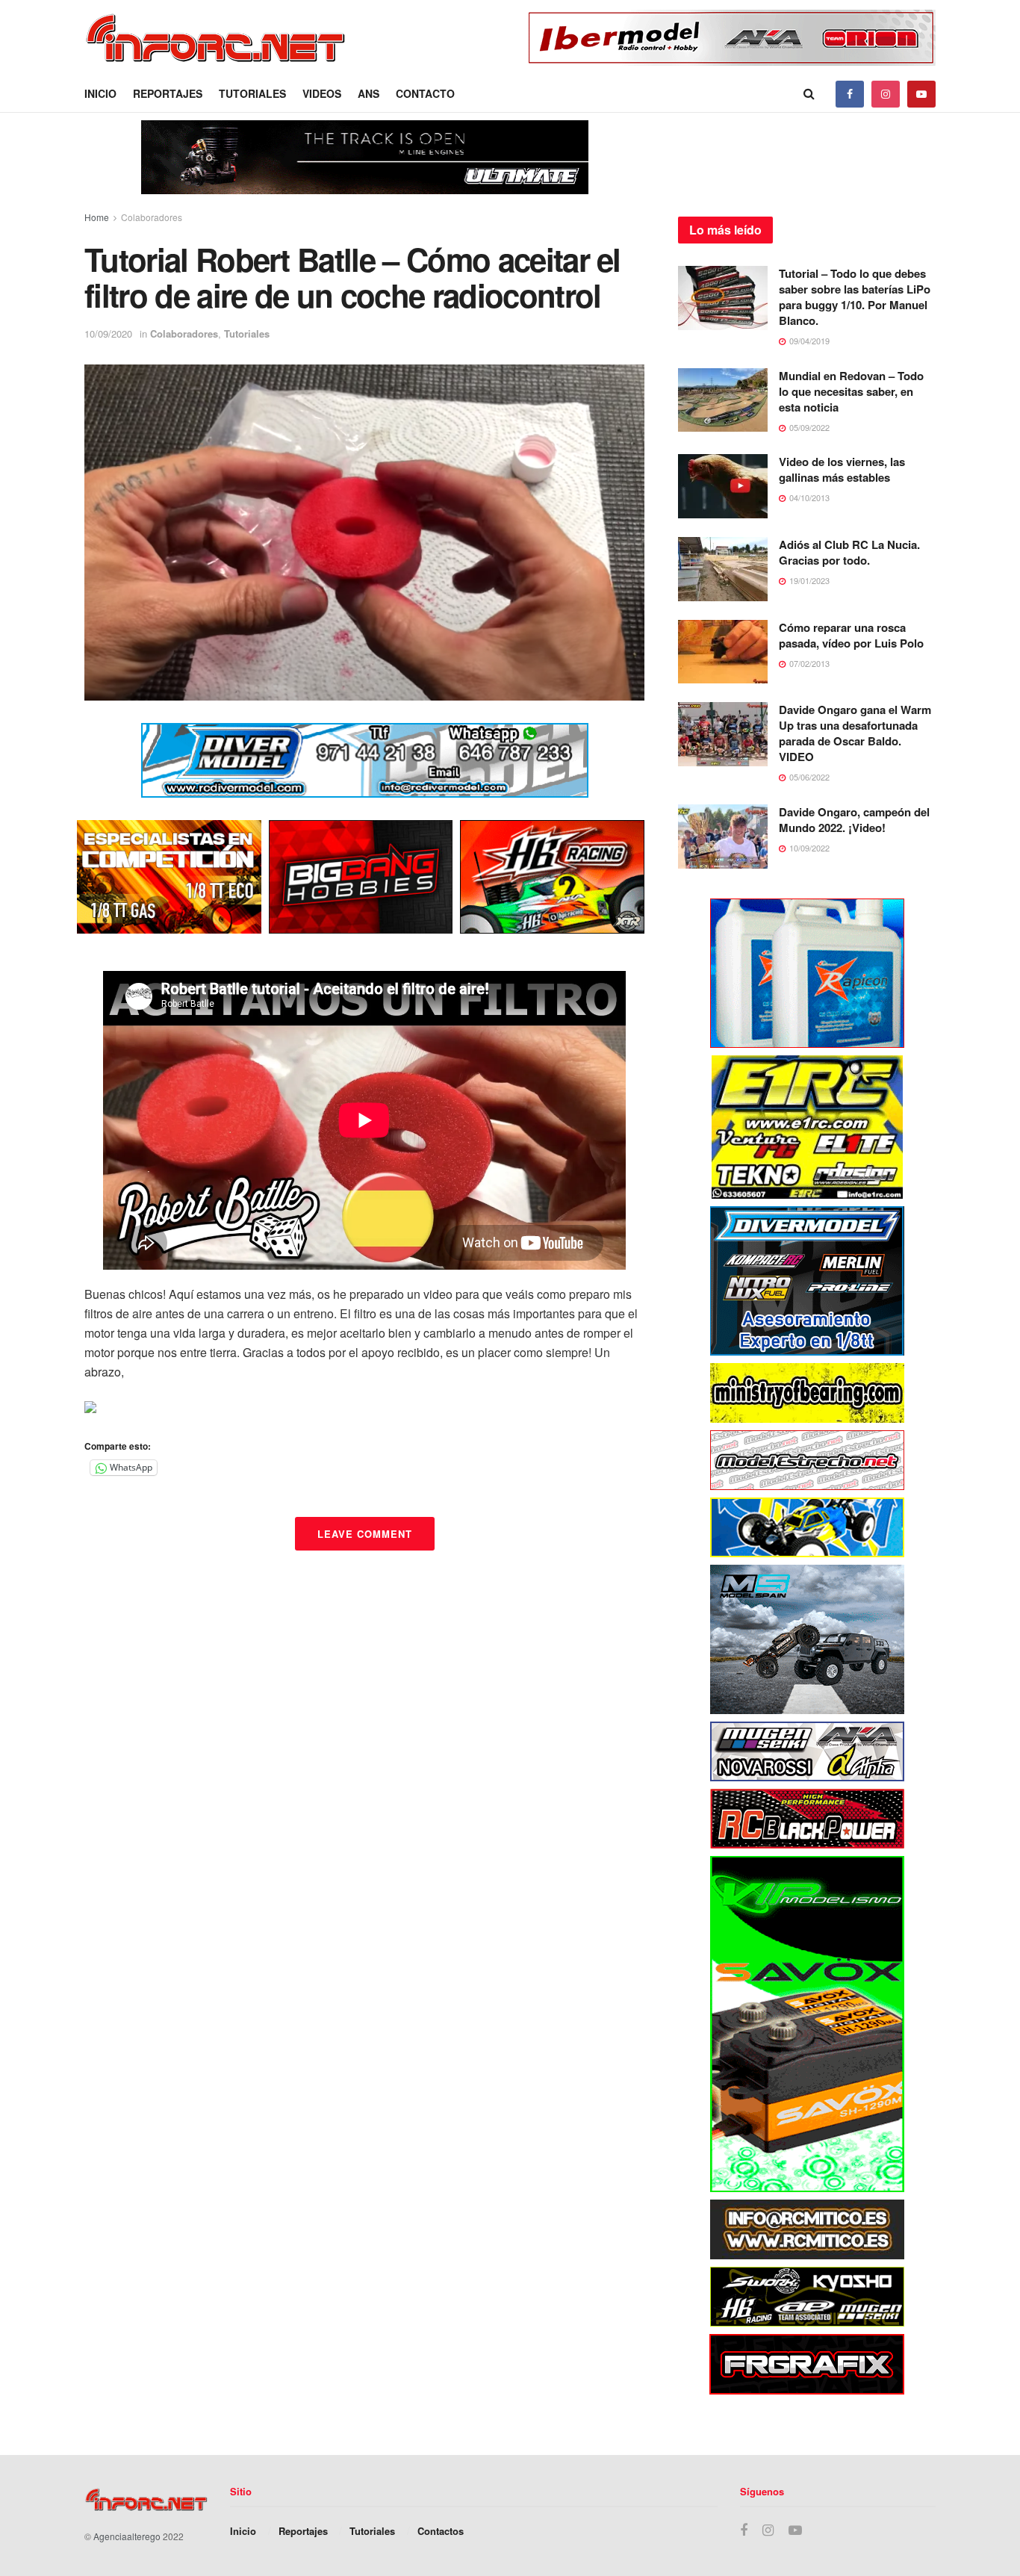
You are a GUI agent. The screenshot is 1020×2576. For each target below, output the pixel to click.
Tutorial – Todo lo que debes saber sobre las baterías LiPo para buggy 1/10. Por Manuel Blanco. (855, 297)
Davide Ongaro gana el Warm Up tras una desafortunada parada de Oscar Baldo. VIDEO (855, 733)
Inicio (100, 93)
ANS (368, 93)
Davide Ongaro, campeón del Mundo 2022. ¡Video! (854, 820)
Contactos (441, 2531)
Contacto (425, 93)
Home (97, 217)
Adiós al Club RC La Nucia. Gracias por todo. (849, 552)
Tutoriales (252, 93)
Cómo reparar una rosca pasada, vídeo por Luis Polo (851, 635)
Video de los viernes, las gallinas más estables (842, 469)
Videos (322, 93)
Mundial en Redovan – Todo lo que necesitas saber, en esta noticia (851, 391)
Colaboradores (152, 217)
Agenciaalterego (127, 2536)
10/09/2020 (108, 333)
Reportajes (168, 93)
